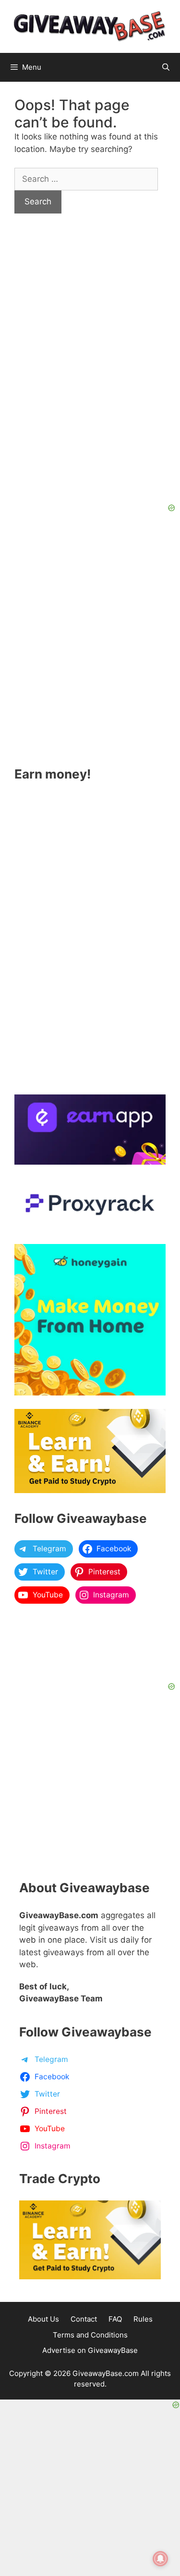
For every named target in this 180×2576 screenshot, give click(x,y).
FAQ (115, 2319)
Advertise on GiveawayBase (90, 2350)
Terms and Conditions (90, 2335)
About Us (43, 2319)
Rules (143, 2319)
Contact (84, 2319)
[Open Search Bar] (166, 67)
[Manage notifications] (160, 2559)
